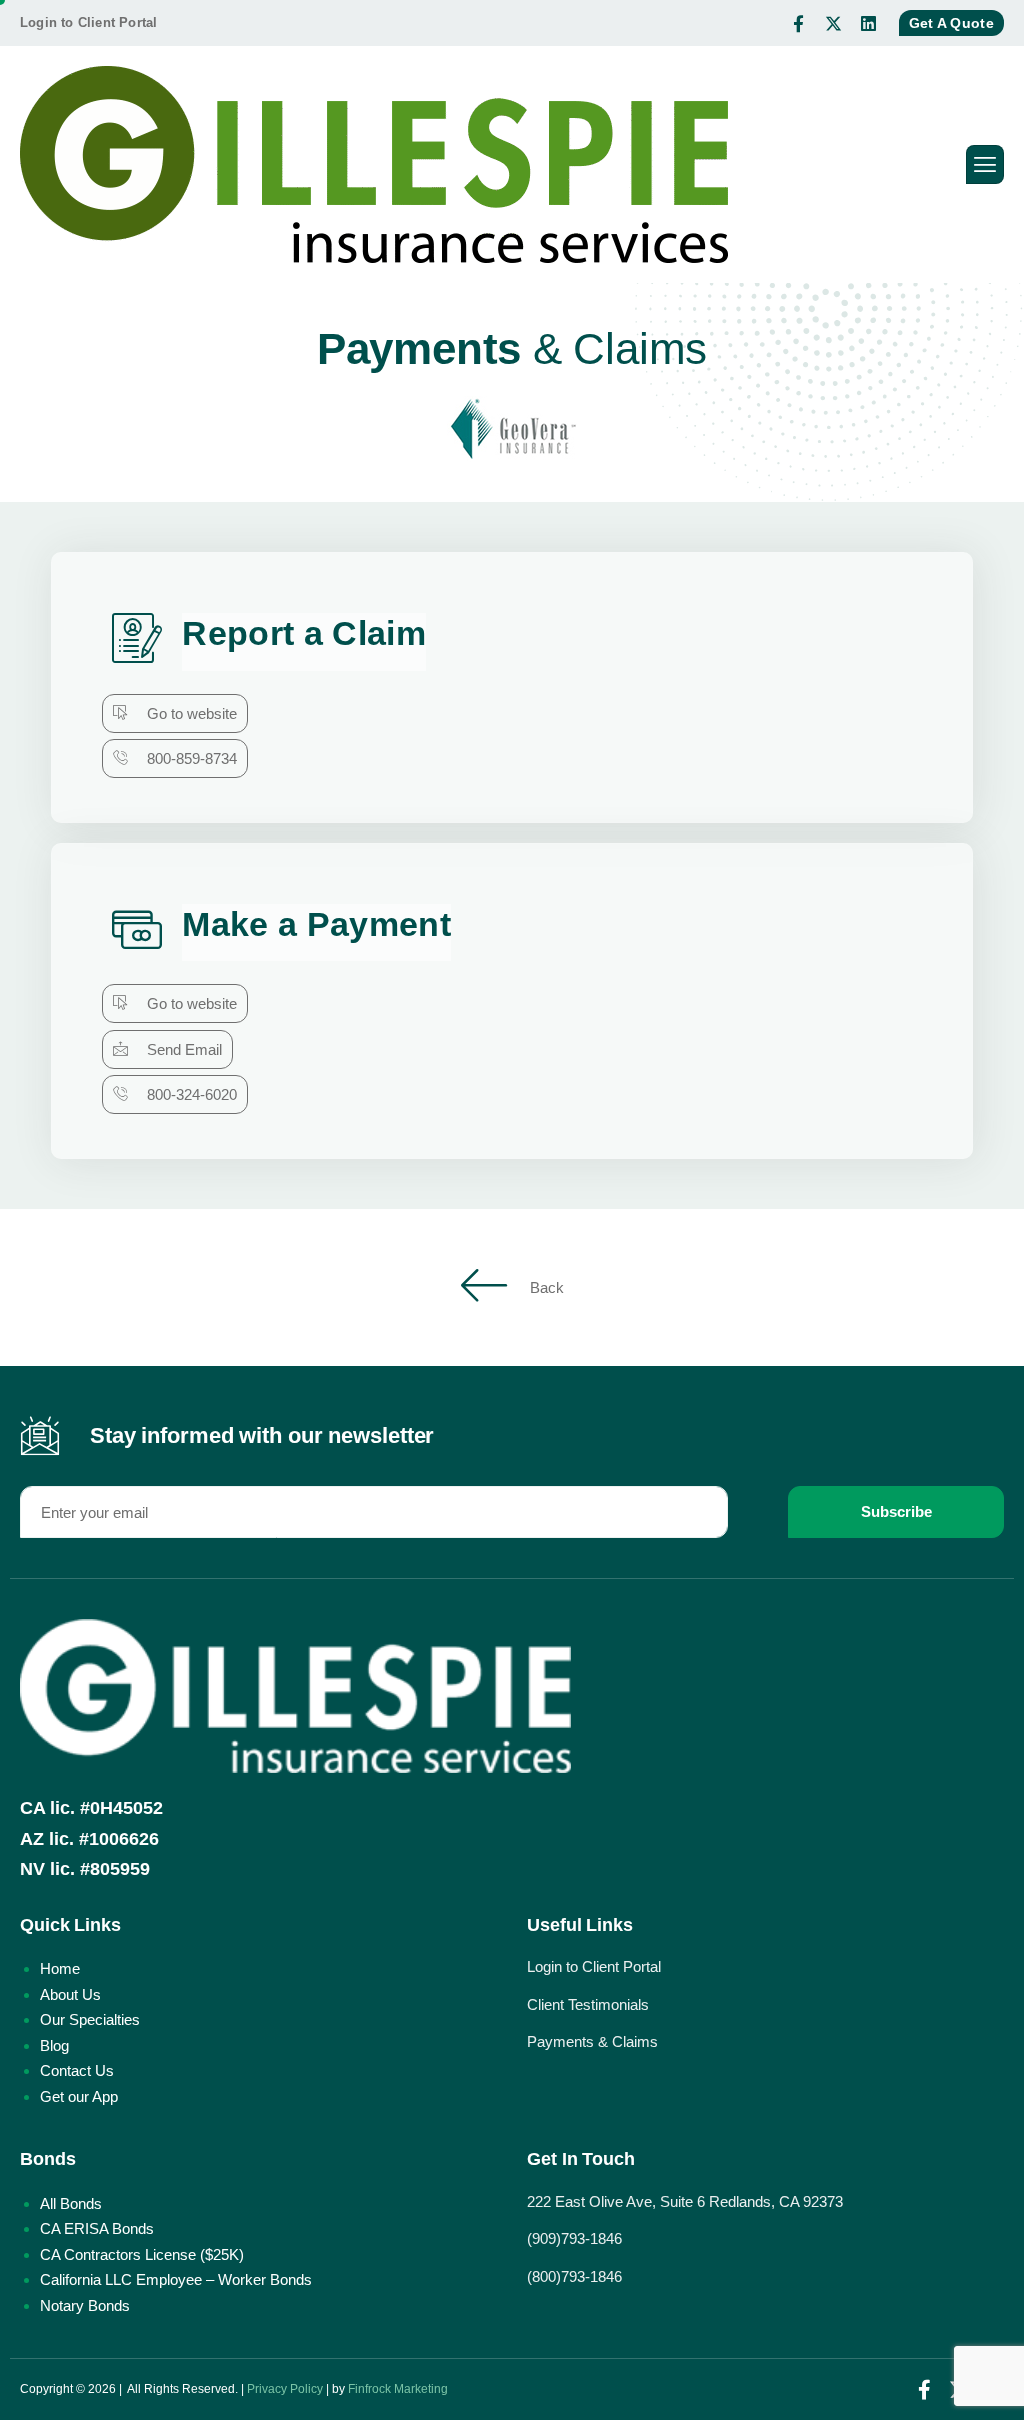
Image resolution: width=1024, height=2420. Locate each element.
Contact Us (77, 2070)
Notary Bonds (85, 2305)
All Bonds (71, 2203)
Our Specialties (90, 2019)
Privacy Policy (285, 2389)
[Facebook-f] (799, 23)
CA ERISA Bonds (97, 2228)
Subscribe (896, 1511)
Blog (54, 2045)
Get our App (79, 2096)
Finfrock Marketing (398, 2389)
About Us (70, 1994)
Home (60, 1968)
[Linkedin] (869, 23)
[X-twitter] (834, 23)
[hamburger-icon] (985, 164)
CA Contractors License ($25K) (142, 2254)
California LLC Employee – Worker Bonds (176, 2279)
